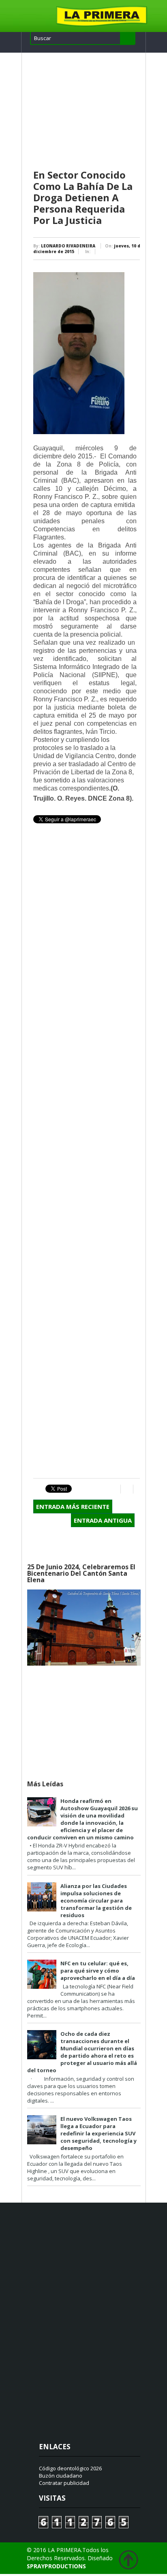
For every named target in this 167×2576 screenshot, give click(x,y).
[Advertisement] (87, 111)
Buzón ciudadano (61, 2476)
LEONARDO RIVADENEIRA (68, 246)
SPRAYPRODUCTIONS (56, 2566)
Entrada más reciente (73, 1506)
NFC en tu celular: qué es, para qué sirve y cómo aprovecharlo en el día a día (98, 1971)
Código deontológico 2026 (70, 2468)
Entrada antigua (103, 1520)
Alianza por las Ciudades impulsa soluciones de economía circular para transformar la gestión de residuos (96, 1901)
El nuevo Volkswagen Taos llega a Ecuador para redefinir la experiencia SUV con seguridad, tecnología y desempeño (98, 2133)
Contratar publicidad (64, 2483)
